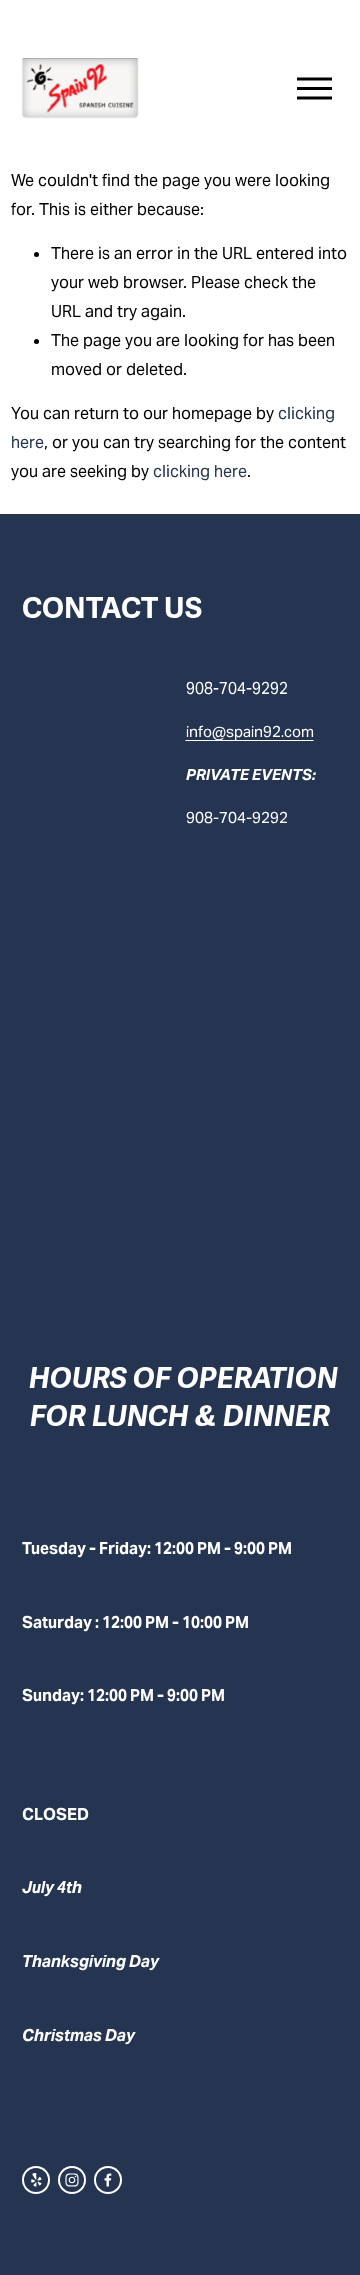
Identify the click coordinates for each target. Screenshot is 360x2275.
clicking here (200, 471)
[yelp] (36, 2180)
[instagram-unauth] (72, 2180)
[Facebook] (108, 2180)
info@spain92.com (250, 731)
